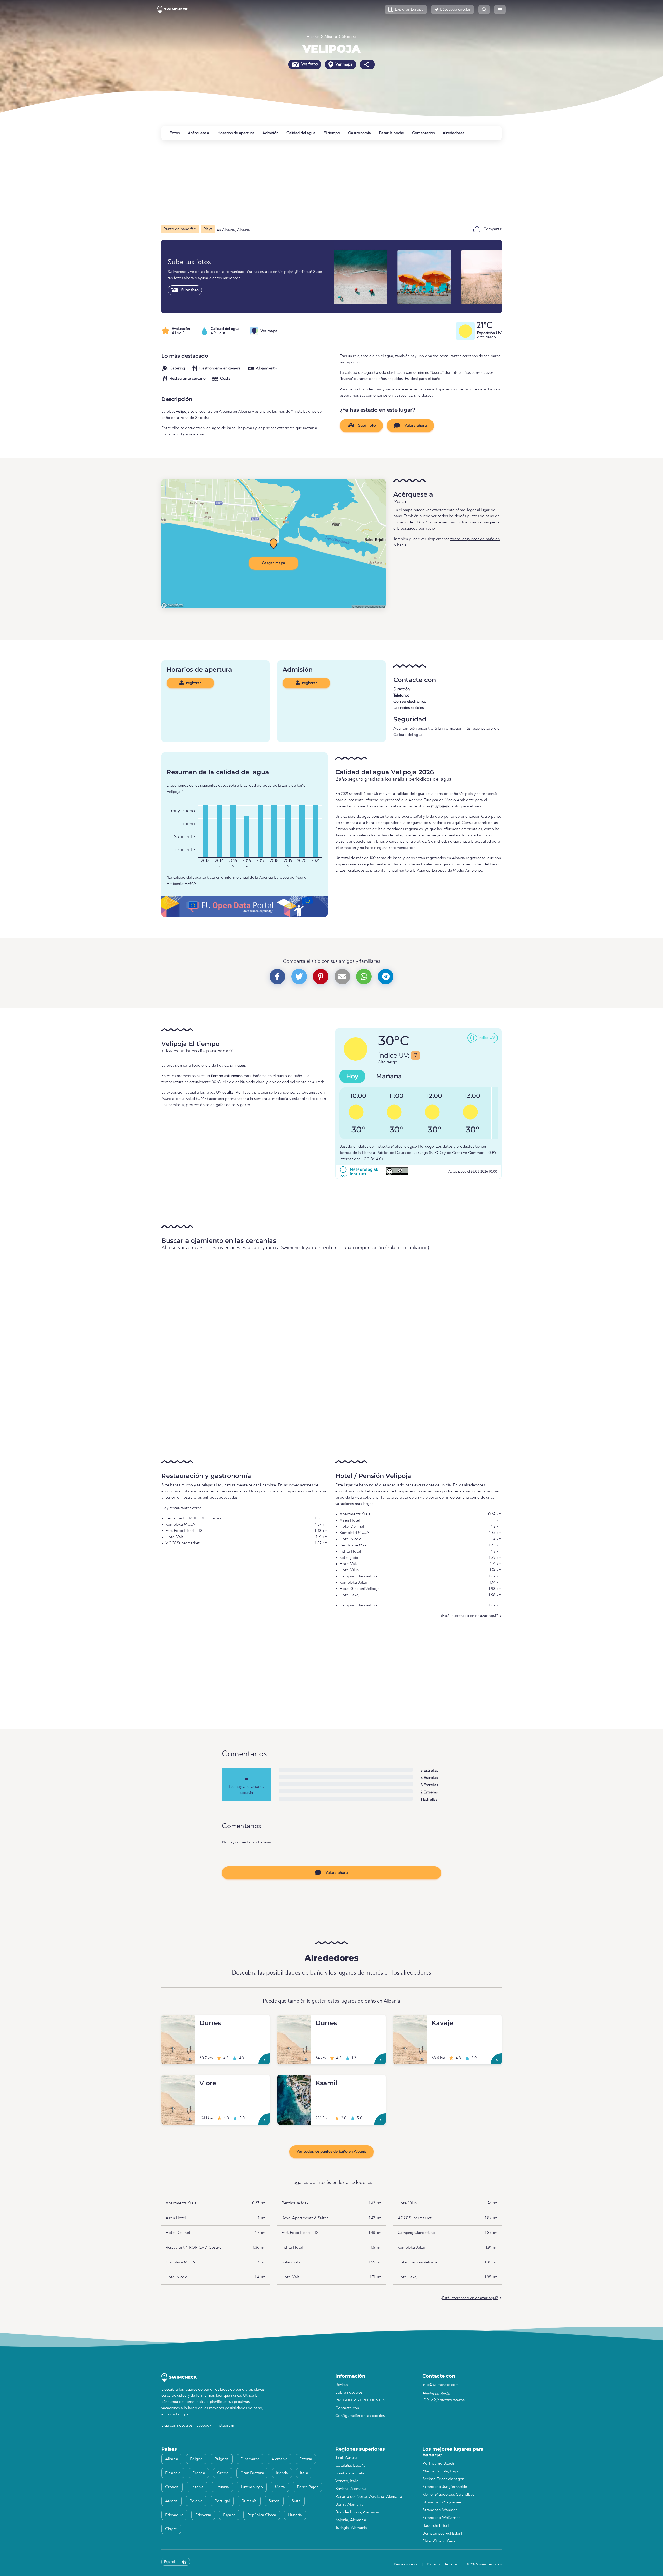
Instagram (225, 2426)
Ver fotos (309, 64)
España (229, 2515)
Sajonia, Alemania (351, 2520)
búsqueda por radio (418, 529)
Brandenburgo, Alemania (357, 2512)
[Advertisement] (317, 183)
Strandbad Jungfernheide (445, 2487)
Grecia (223, 2473)
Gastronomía (359, 133)
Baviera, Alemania (351, 2489)
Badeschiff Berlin (437, 2526)
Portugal (222, 2501)
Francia (199, 2473)
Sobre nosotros (349, 2393)
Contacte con (347, 2408)
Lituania (222, 2487)
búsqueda (491, 522)
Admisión (270, 133)
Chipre (171, 2529)
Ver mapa (344, 64)
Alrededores (453, 133)
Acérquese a (199, 133)
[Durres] (178, 2021)
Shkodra (349, 37)
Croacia (172, 2487)
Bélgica (196, 2459)
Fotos (175, 133)
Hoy (352, 1076)
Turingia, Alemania (351, 2528)
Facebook (203, 2426)
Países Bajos (307, 2487)
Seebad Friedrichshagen (443, 2479)
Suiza (296, 2501)
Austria (171, 2501)
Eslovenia (203, 2515)
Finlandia (173, 2473)
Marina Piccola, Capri (441, 2471)
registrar (193, 683)
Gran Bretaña (252, 2473)
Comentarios (423, 133)
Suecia (274, 2501)
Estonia (306, 2459)
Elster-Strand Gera (439, 2541)
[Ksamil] (294, 2081)
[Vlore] (178, 2081)
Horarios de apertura (236, 133)
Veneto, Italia (347, 2481)
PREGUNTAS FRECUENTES (360, 2400)
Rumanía (249, 2501)
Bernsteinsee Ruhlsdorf (442, 2534)
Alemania (279, 2459)
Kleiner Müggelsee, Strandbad (449, 2495)
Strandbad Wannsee (440, 2510)
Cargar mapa (273, 563)
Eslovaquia (174, 2515)
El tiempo (332, 133)
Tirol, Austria (346, 2458)
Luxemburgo (252, 2487)
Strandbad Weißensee (441, 2518)
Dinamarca (250, 2459)
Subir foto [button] (366, 426)
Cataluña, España (350, 2466)
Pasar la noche (391, 133)
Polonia (196, 2501)
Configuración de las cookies (360, 2416)
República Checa (262, 2515)
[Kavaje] (410, 2021)
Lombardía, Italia (350, 2473)
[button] (406, 10)
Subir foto (189, 290)
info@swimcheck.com (441, 2385)
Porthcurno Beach (438, 2464)
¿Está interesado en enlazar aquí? (469, 1616)
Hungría (295, 2515)
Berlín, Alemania (349, 2505)
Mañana (389, 1076)
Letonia (197, 2487)
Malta (280, 2487)
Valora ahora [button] (415, 426)
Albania (313, 37)
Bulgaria (222, 2459)
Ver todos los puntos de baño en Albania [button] (331, 2152)
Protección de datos (442, 2564)
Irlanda (282, 2473)
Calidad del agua (301, 133)
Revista (342, 2385)
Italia (304, 2473)
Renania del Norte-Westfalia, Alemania (369, 2497)
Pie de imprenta (406, 2564)
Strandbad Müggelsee (442, 2502)
